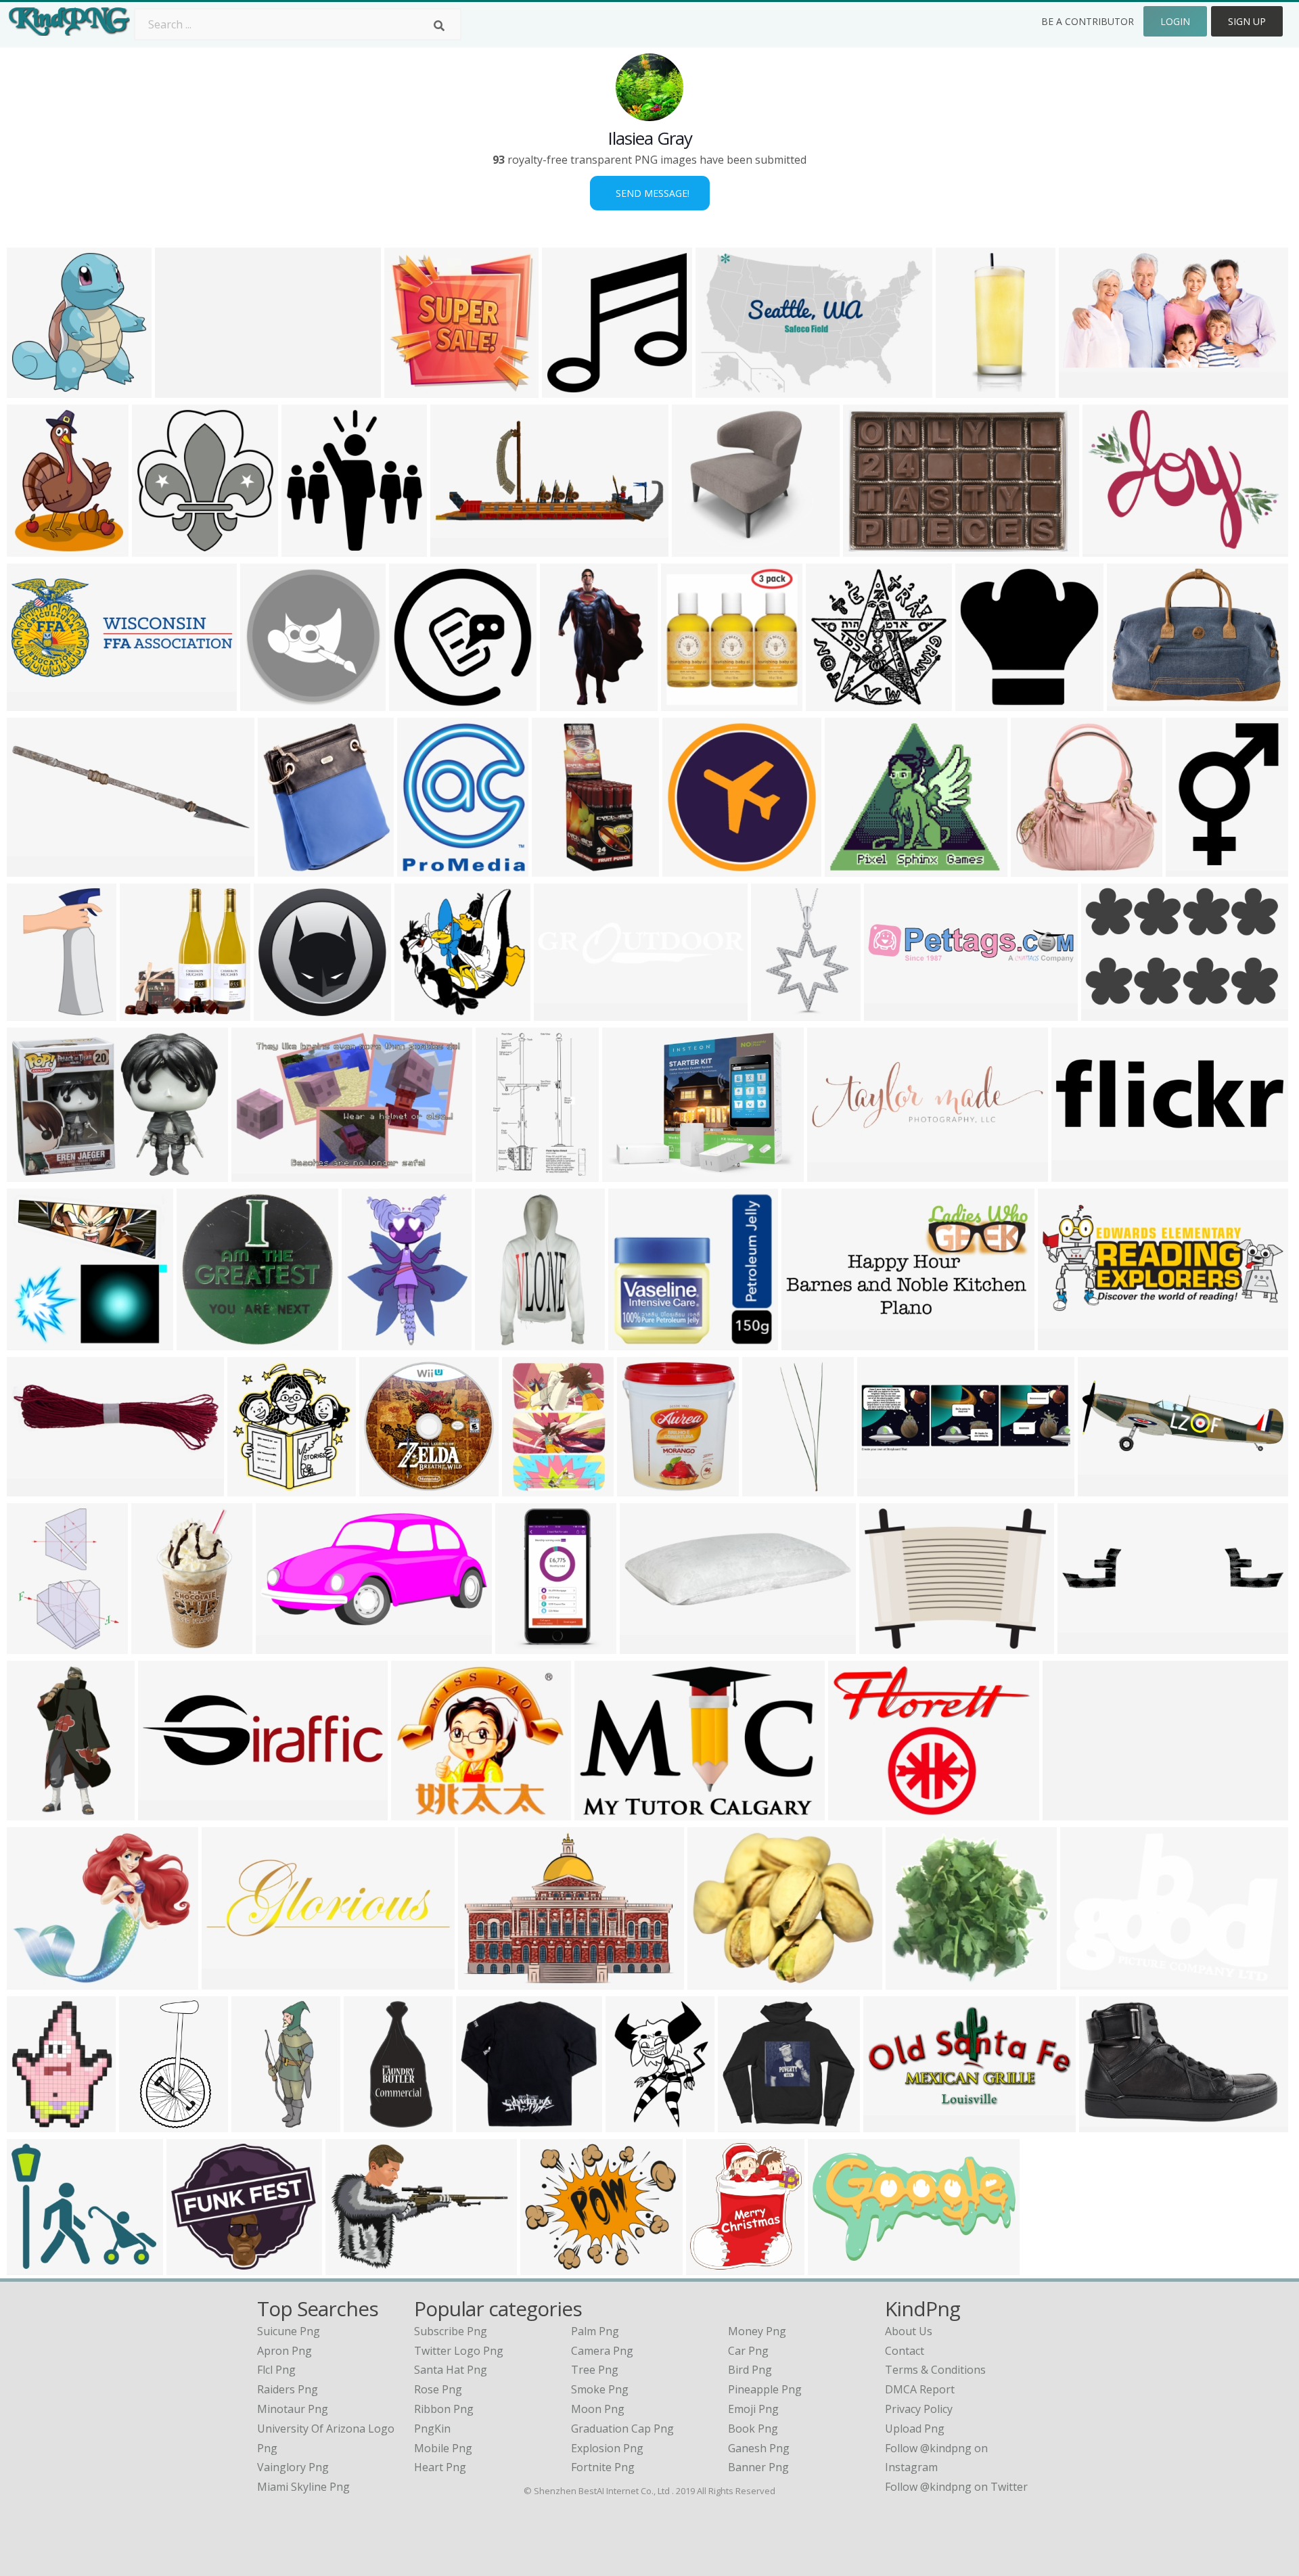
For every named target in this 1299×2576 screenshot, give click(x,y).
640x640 (157, 1646)
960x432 (833, 2267)
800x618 (1103, 1488)
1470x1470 (151, 1012)
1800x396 (892, 1012)
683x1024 (503, 1342)
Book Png (753, 2429)
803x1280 (35, 1012)
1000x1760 (374, 2124)
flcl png (276, 2370)
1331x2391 (150, 2124)
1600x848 (458, 548)
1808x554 (166, 1812)
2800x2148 (859, 1812)
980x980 (567, 389)
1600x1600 (1197, 868)
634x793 (367, 1342)
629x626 (385, 1488)
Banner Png (758, 2467)
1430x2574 (966, 389)
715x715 (410, 389)
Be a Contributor (1088, 21)
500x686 (527, 1488)
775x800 (32, 389)
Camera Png (602, 2351)
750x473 (1104, 2124)
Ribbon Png (444, 2409)
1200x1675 (38, 1646)
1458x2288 (526, 1646)
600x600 (697, 548)
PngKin (432, 2429)
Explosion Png (607, 2448)
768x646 (32, 1981)
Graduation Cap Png (622, 2429)
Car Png (748, 2351)
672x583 (192, 2267)
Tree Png (595, 2370)
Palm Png (595, 2331)
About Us (909, 2331)
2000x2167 (163, 548)
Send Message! (650, 193)
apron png (284, 2351)
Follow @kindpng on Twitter (956, 2487)
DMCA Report (920, 2389)
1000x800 (630, 1173)
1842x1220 (186, 389)
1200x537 (35, 703)
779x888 (642, 1488)
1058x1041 (551, 2267)
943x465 (32, 868)
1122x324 (835, 1173)
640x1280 (259, 2124)
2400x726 (1079, 1173)
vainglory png (293, 2467)
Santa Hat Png (451, 2370)
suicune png (289, 2331)
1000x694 (35, 1173)
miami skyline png (303, 2487)
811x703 (850, 868)
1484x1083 (489, 1981)
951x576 (257, 1173)
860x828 (420, 1012)
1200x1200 (422, 1812)
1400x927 (648, 1646)
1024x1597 (38, 1812)
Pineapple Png (765, 2389)
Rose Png (438, 2389)
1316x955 (1111, 548)
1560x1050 (894, 2124)
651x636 (686, 703)
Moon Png (598, 2409)
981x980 (414, 703)
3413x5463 (571, 703)
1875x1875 (1112, 1012)
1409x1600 (717, 2267)
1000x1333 (916, 1981)
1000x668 (1088, 1981)
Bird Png (750, 2370)
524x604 (423, 868)
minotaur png (293, 2409)
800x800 (634, 1342)
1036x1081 (312, 548)
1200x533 (1066, 1342)
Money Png (757, 2331)
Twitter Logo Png (459, 2351)
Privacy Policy (919, 2409)
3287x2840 (38, 2267)
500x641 (631, 2124)
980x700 (1083, 1646)
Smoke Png (600, 2389)
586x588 (831, 703)
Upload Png (915, 2429)
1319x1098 (718, 1981)
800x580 (1084, 389)
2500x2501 (890, 1646)
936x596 (600, 1812)
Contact (905, 2351)
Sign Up (1247, 21)
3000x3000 (1138, 703)
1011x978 (35, 1342)
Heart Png (440, 2467)
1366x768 (810, 1342)
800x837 (253, 1488)
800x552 (868, 548)
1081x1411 (38, 548)
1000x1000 (782, 1012)
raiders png (288, 2389)
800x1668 (770, 1488)
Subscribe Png (451, 2331)
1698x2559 (506, 1173)
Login (1175, 21)
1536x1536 (284, 1012)
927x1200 (354, 2267)
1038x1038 (1042, 868)
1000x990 (205, 1342)
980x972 (981, 703)
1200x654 (230, 1981)
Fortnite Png (603, 2467)
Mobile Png (443, 2448)
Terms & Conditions (935, 2370)
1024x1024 (271, 703)
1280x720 (284, 1646)
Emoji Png (753, 2409)
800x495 (721, 389)
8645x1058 (1073, 1812)
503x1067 (560, 868)
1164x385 (885, 1488)
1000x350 (562, 1012)
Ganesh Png (759, 2448)
